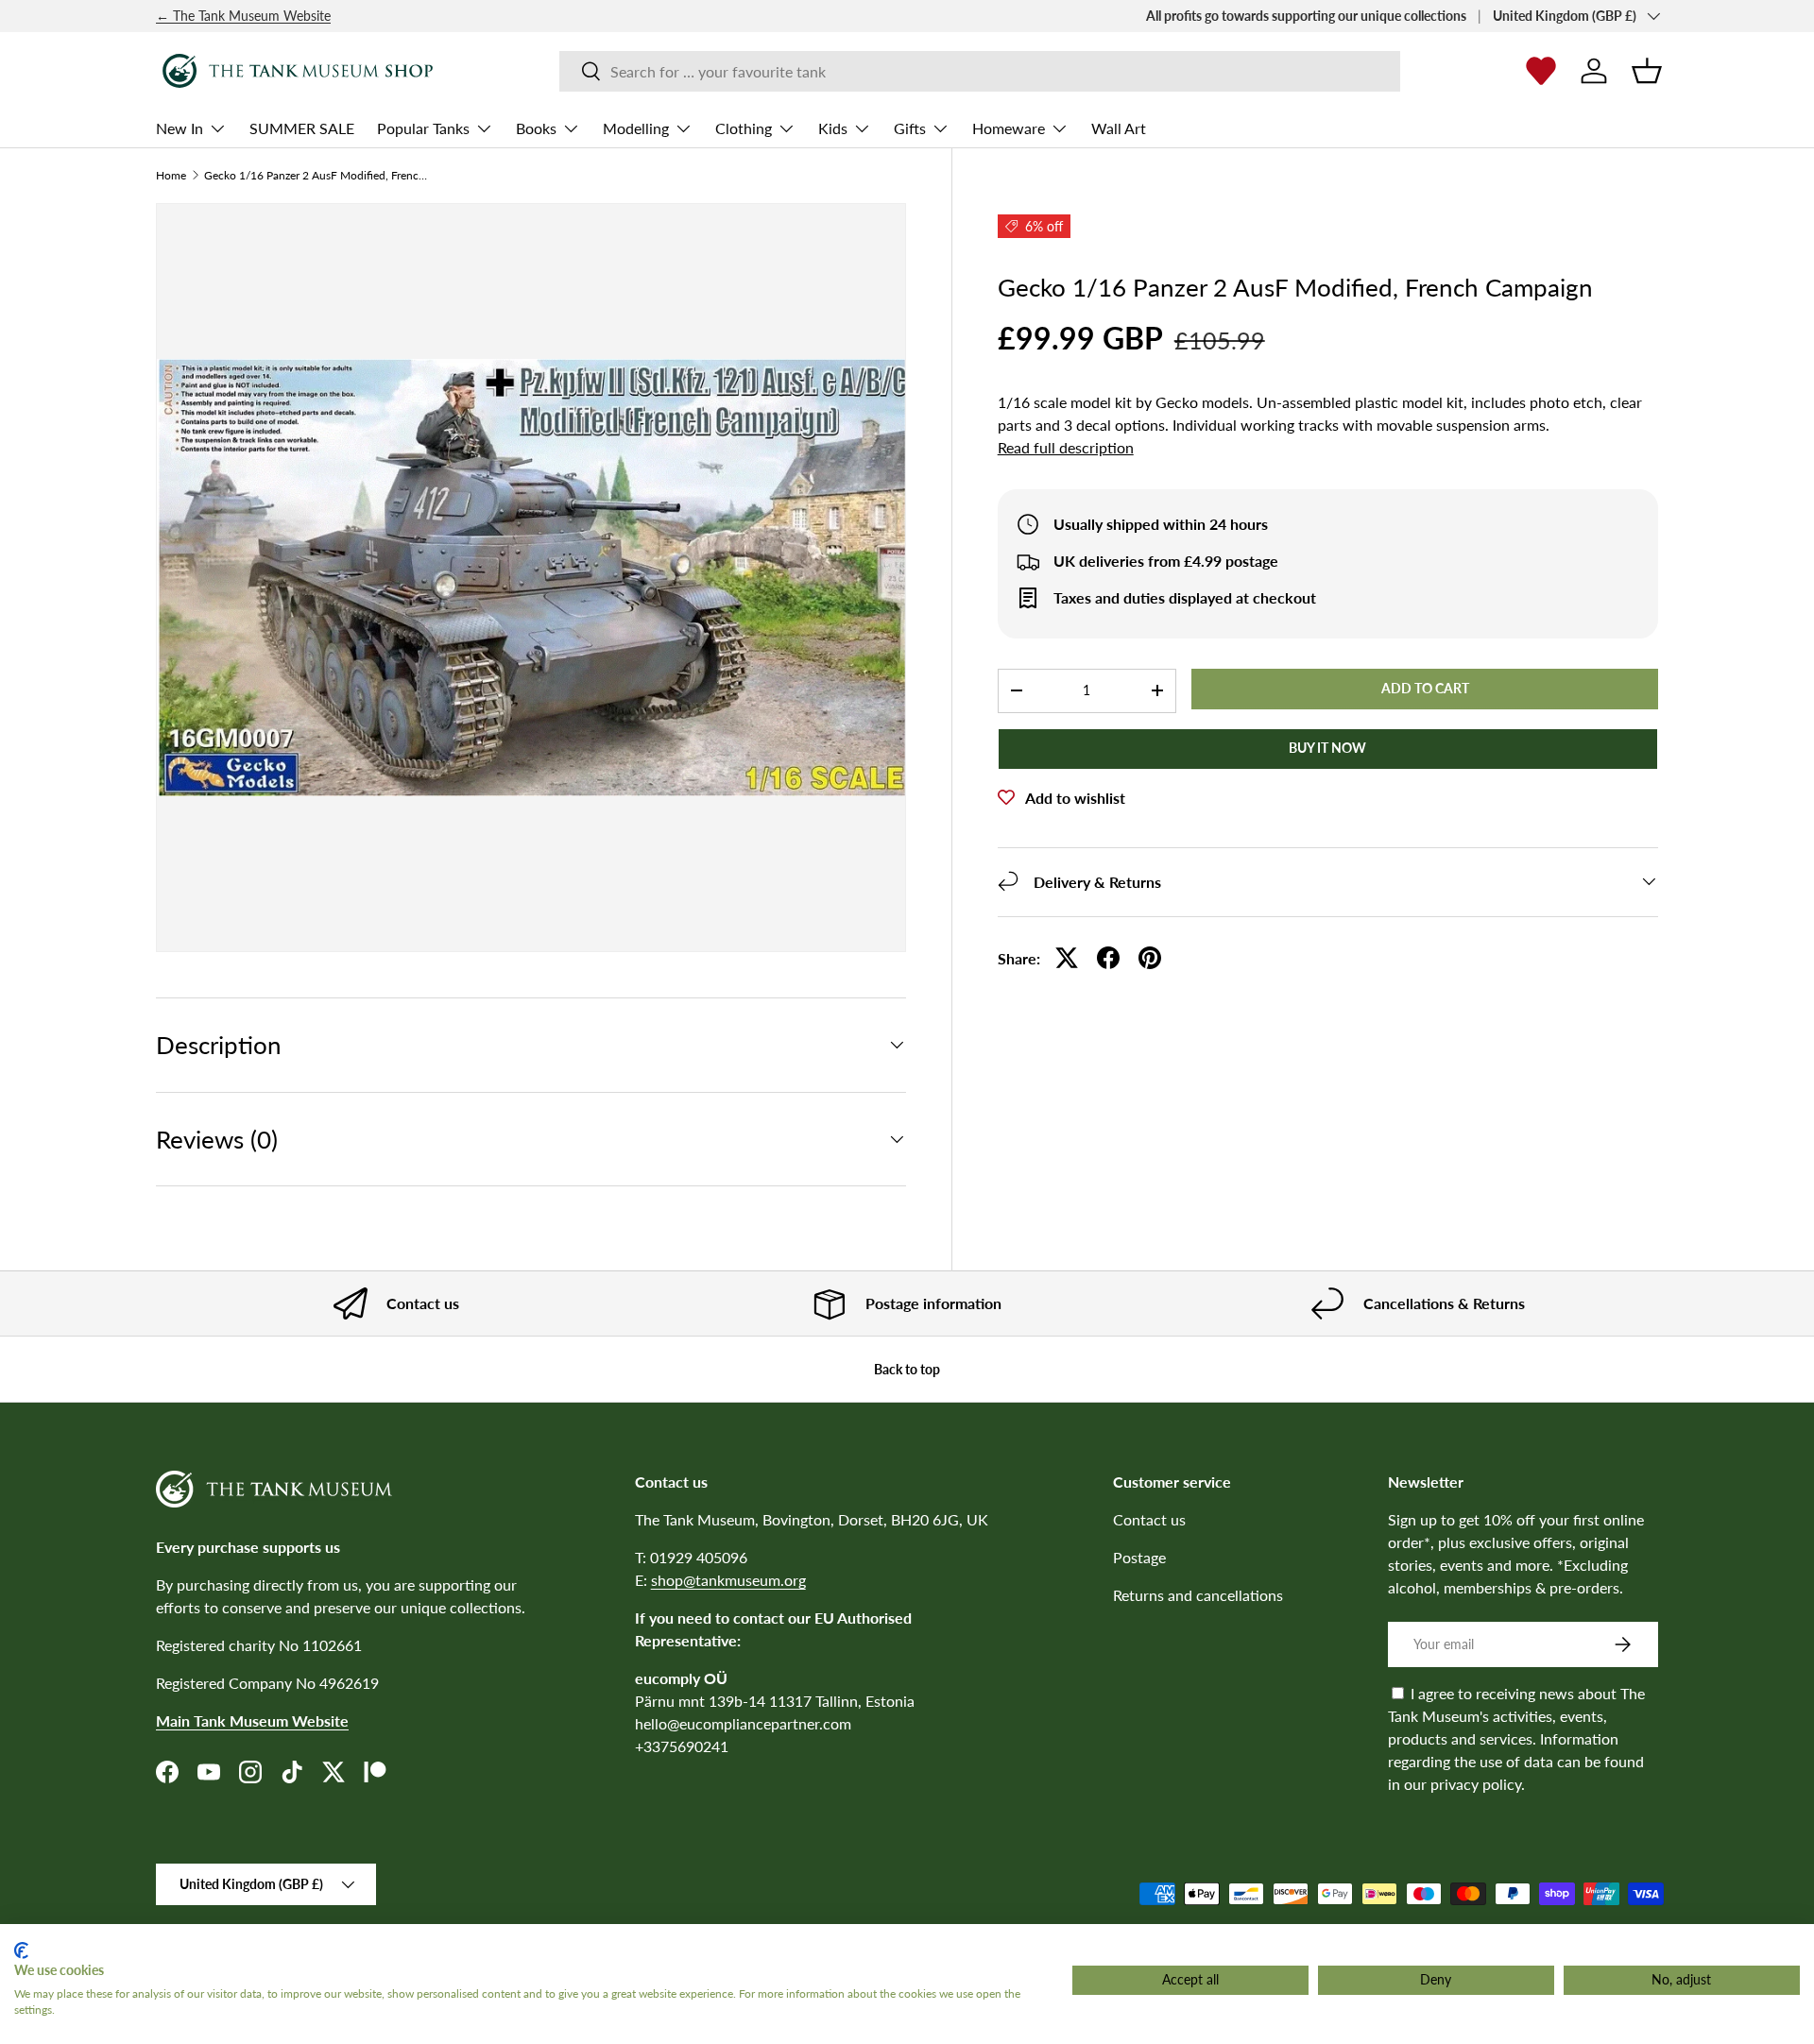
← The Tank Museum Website (243, 16)
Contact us (1149, 1519)
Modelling (636, 128)
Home (171, 176)
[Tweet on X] (1067, 958)
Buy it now (1327, 748)
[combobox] (979, 71)
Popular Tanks (423, 128)
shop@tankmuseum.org (728, 1580)
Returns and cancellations (1198, 1595)
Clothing (744, 128)
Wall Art (1119, 128)
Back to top (907, 1369)
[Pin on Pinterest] (1150, 958)
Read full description (1066, 447)
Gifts (910, 128)
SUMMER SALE (302, 128)
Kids (833, 128)
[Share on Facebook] (1108, 958)
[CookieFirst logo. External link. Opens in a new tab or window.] (21, 1950)
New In (180, 128)
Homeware (1009, 128)
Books (536, 128)
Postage (1139, 1557)
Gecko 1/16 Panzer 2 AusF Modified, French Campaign (317, 176)
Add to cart (1425, 688)
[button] (1647, 71)
